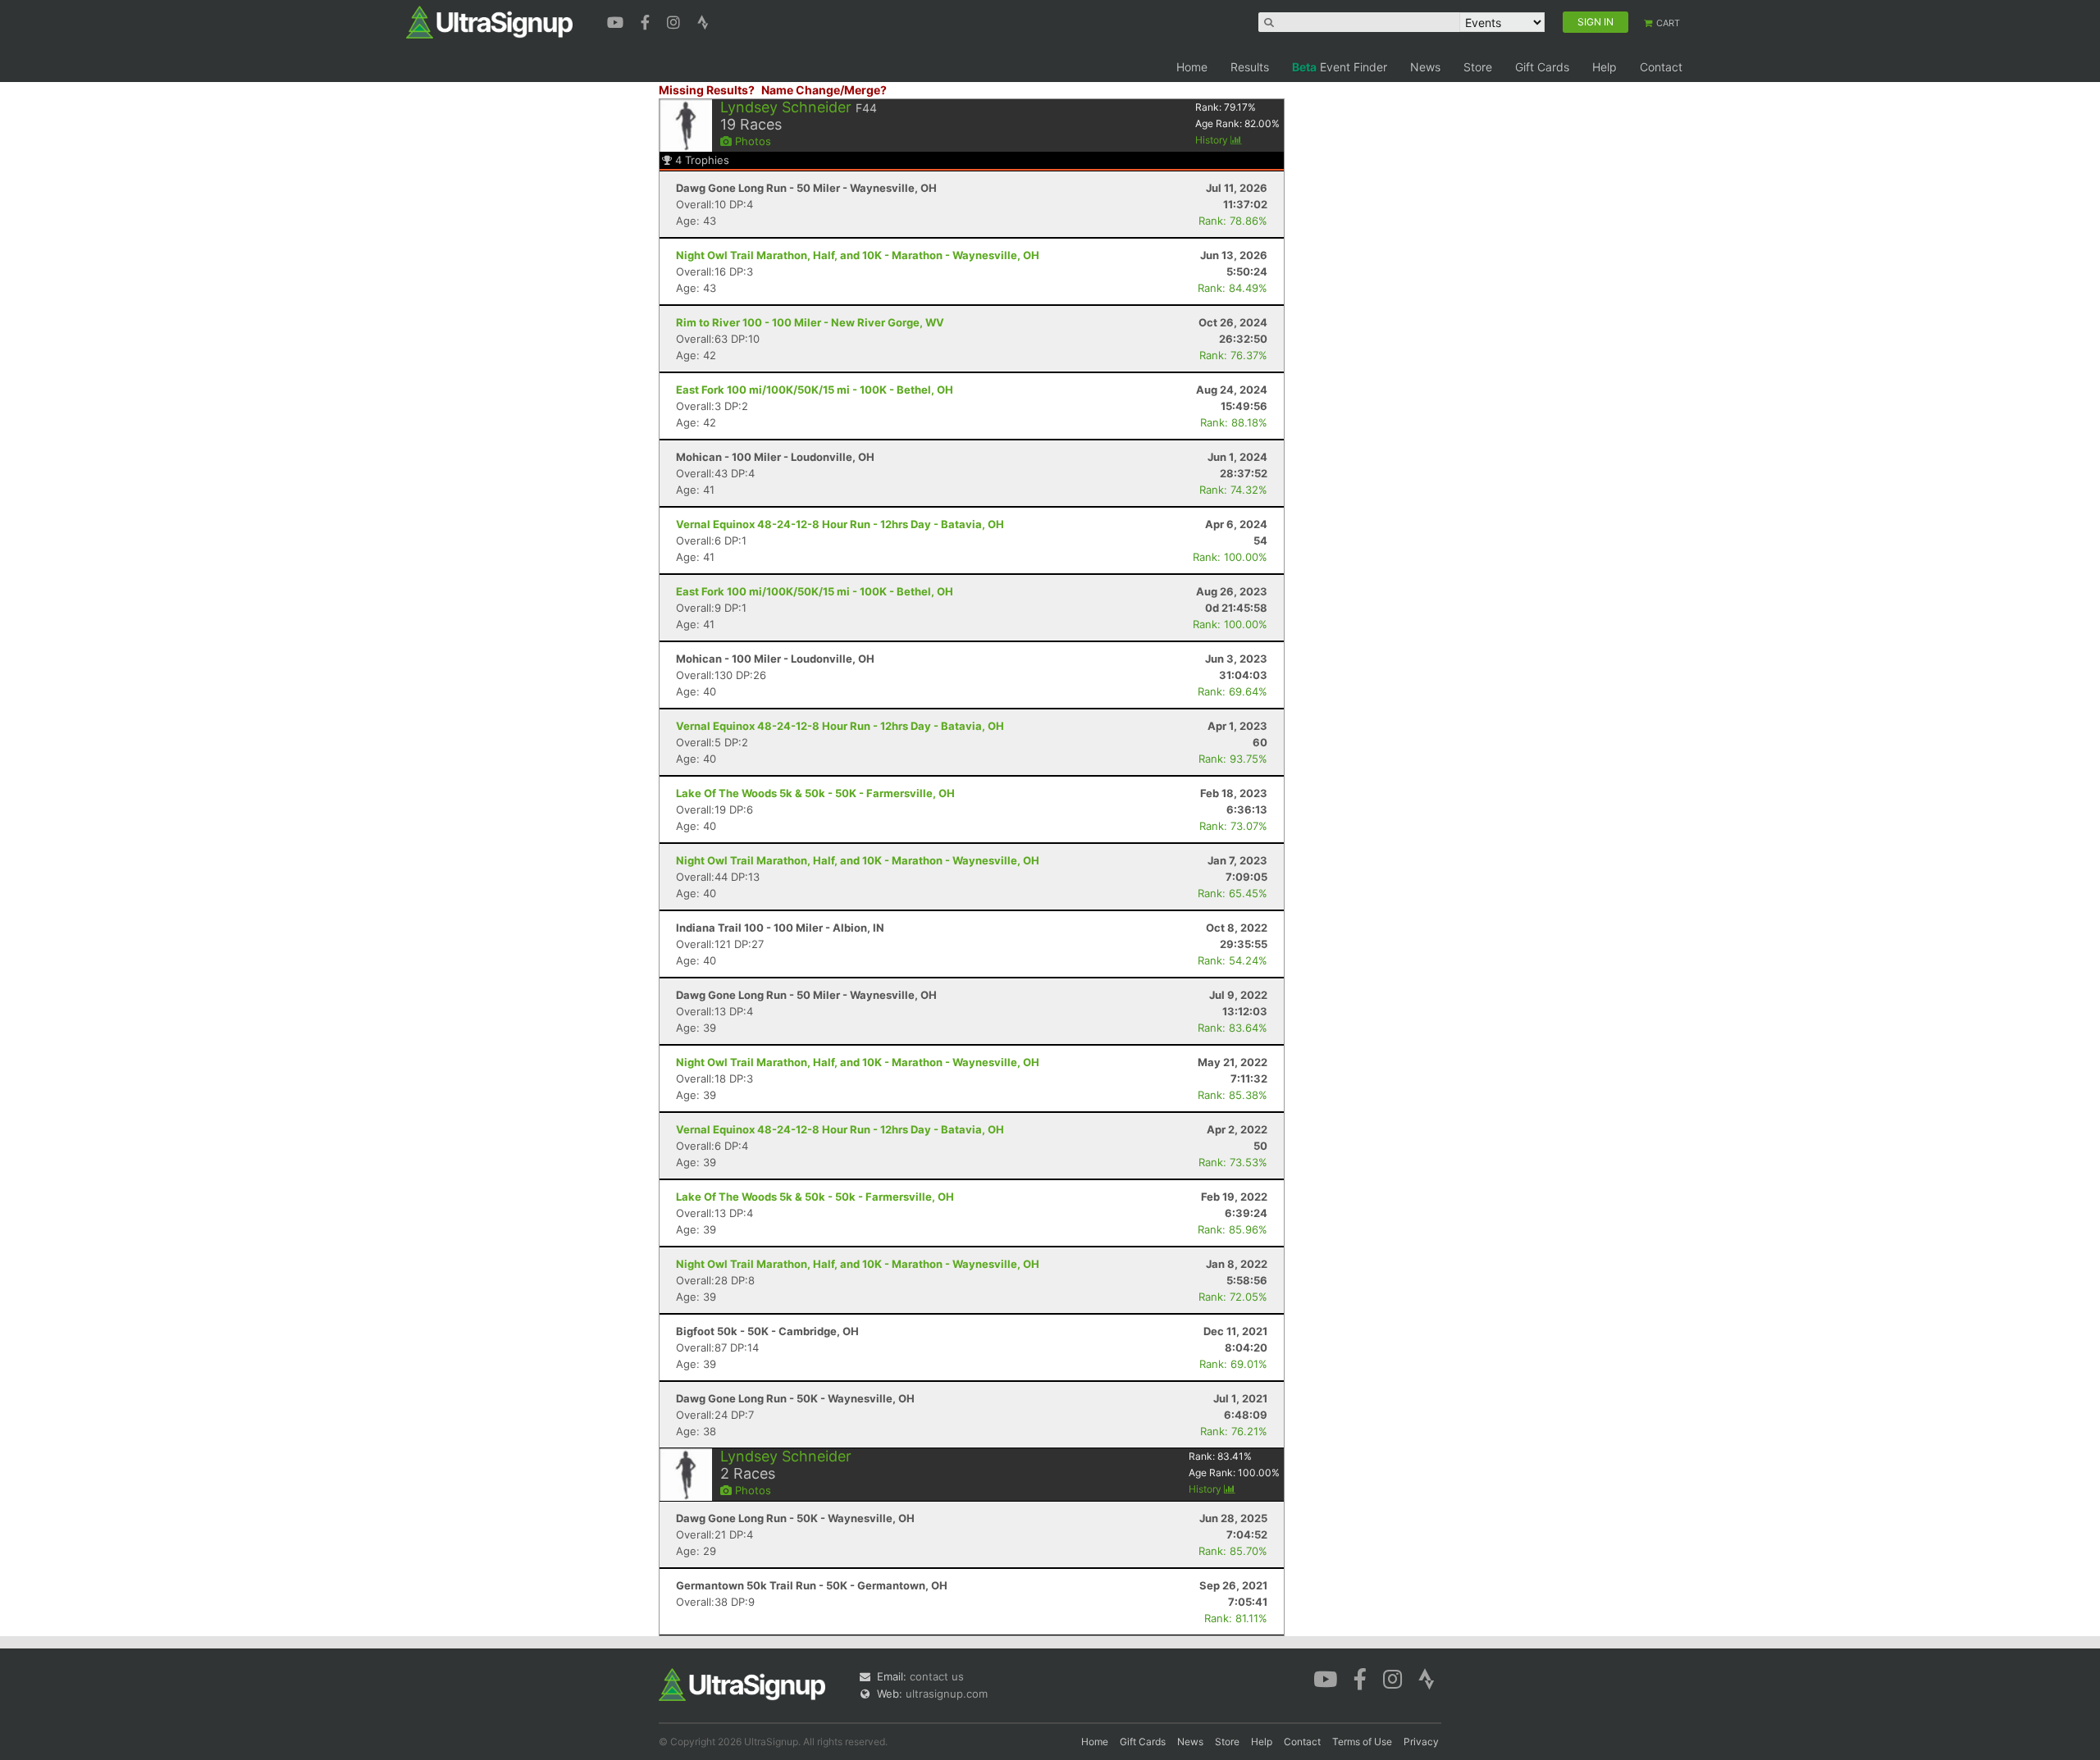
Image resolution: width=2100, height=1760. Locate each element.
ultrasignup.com (947, 1694)
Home (1192, 67)
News (1425, 67)
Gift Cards (1542, 67)
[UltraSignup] (489, 21)
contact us (937, 1676)
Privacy (1421, 1742)
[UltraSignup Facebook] (647, 21)
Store (1478, 67)
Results (1250, 67)
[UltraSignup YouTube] (617, 21)
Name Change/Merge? (824, 90)
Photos (751, 141)
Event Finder (1340, 67)
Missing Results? (707, 90)
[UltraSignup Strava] (703, 21)
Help (1605, 67)
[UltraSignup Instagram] (676, 21)
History (1213, 140)
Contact (1661, 67)
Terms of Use (1362, 1742)
